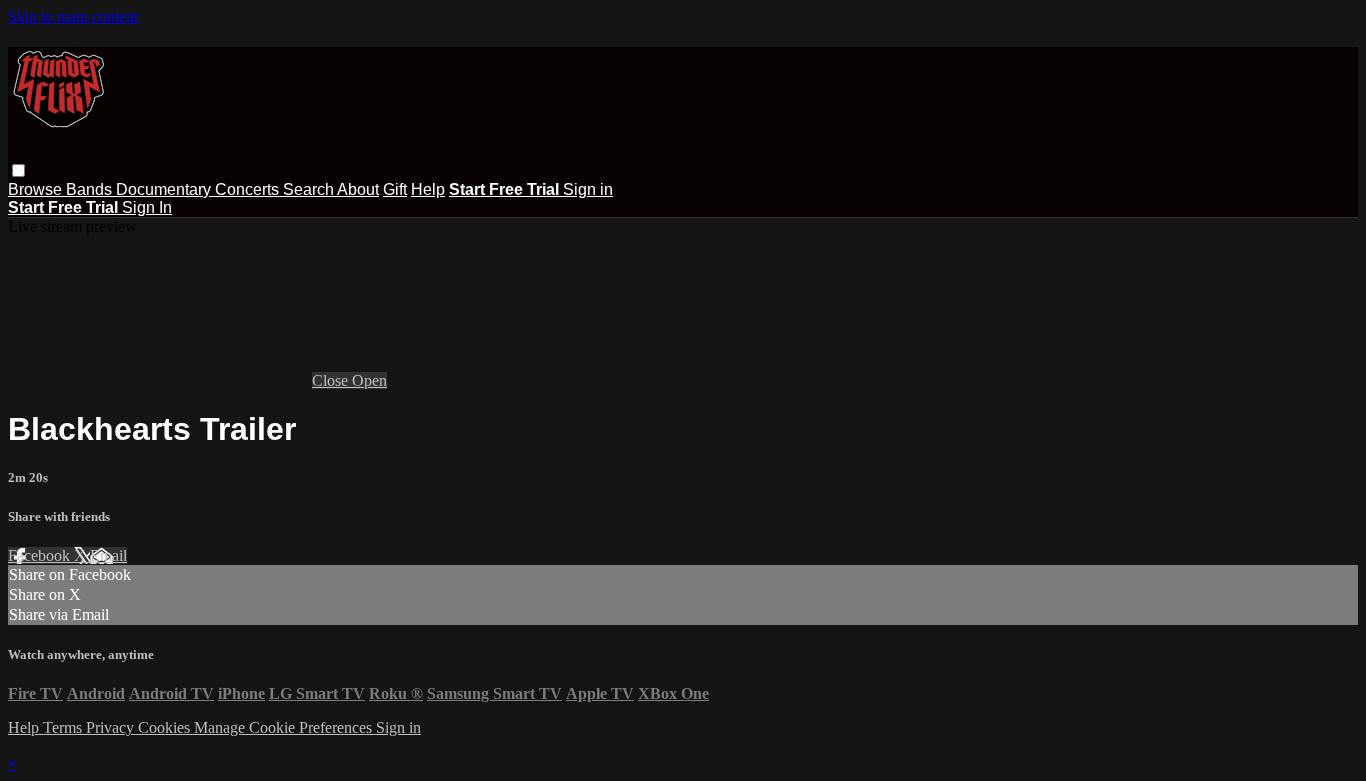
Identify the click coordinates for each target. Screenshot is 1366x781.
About (358, 189)
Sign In (147, 207)
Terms (64, 727)
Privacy (112, 727)
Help (428, 189)
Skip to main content (73, 16)
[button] (18, 170)
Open (369, 380)
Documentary (165, 189)
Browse (37, 189)
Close (332, 380)
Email (108, 555)
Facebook (41, 555)
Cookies (166, 727)
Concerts (249, 189)
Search (310, 189)
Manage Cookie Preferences (285, 727)
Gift (395, 189)
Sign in (588, 189)
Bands (91, 189)
